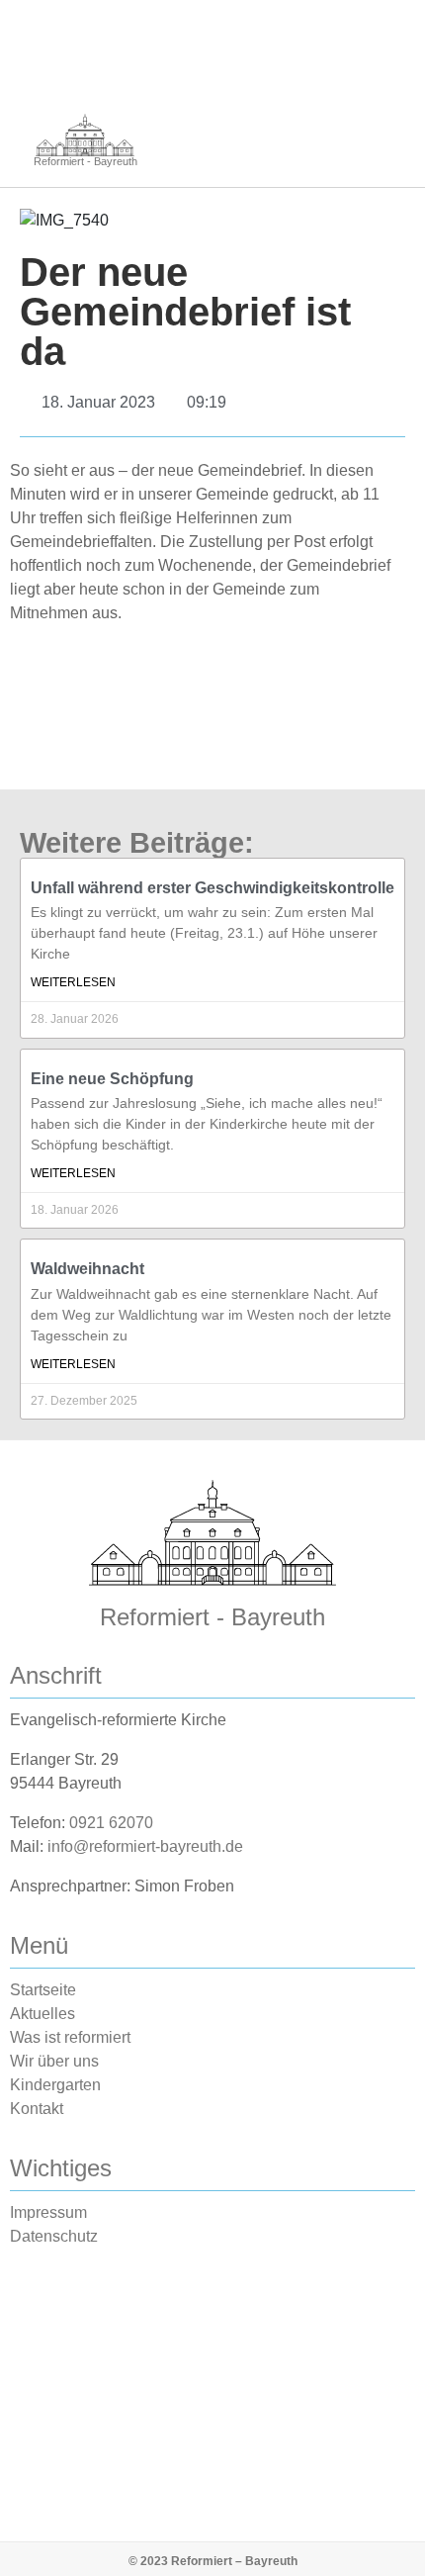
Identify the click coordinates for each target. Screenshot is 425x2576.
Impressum (48, 2212)
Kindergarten (55, 2085)
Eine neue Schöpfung (112, 1079)
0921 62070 (111, 1823)
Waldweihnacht (87, 1269)
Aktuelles (42, 2014)
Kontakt (37, 2109)
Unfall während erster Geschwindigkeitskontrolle (212, 888)
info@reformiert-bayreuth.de (145, 1846)
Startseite (43, 1990)
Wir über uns (54, 2061)
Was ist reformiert (70, 2037)
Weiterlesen (73, 982)
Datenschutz (54, 2236)
